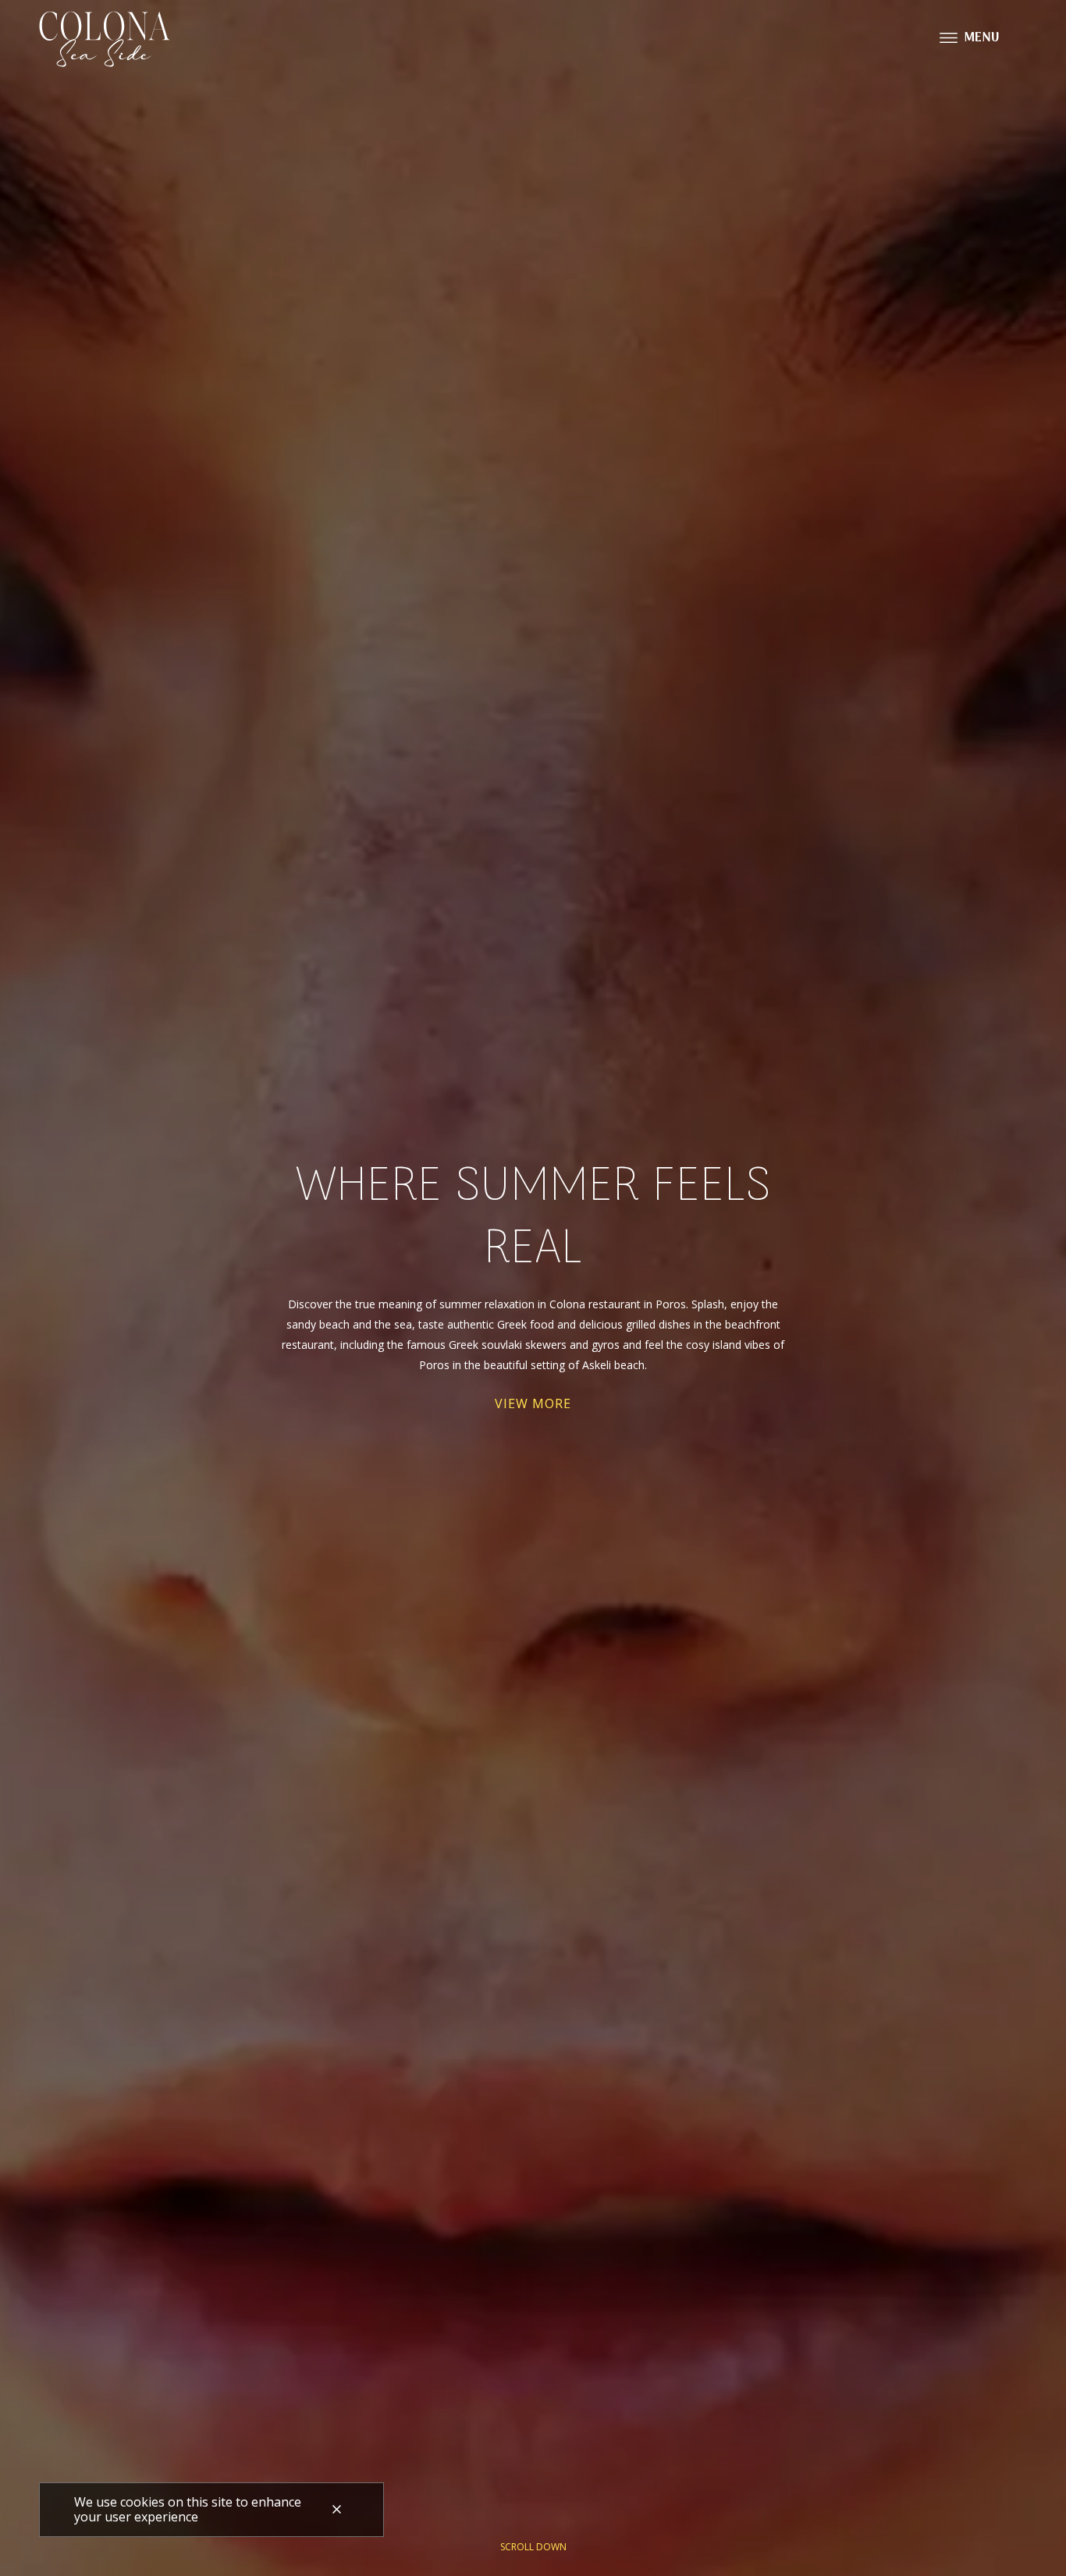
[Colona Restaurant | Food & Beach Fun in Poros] (106, 39)
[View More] (533, 1403)
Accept (337, 2510)
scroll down (533, 2547)
